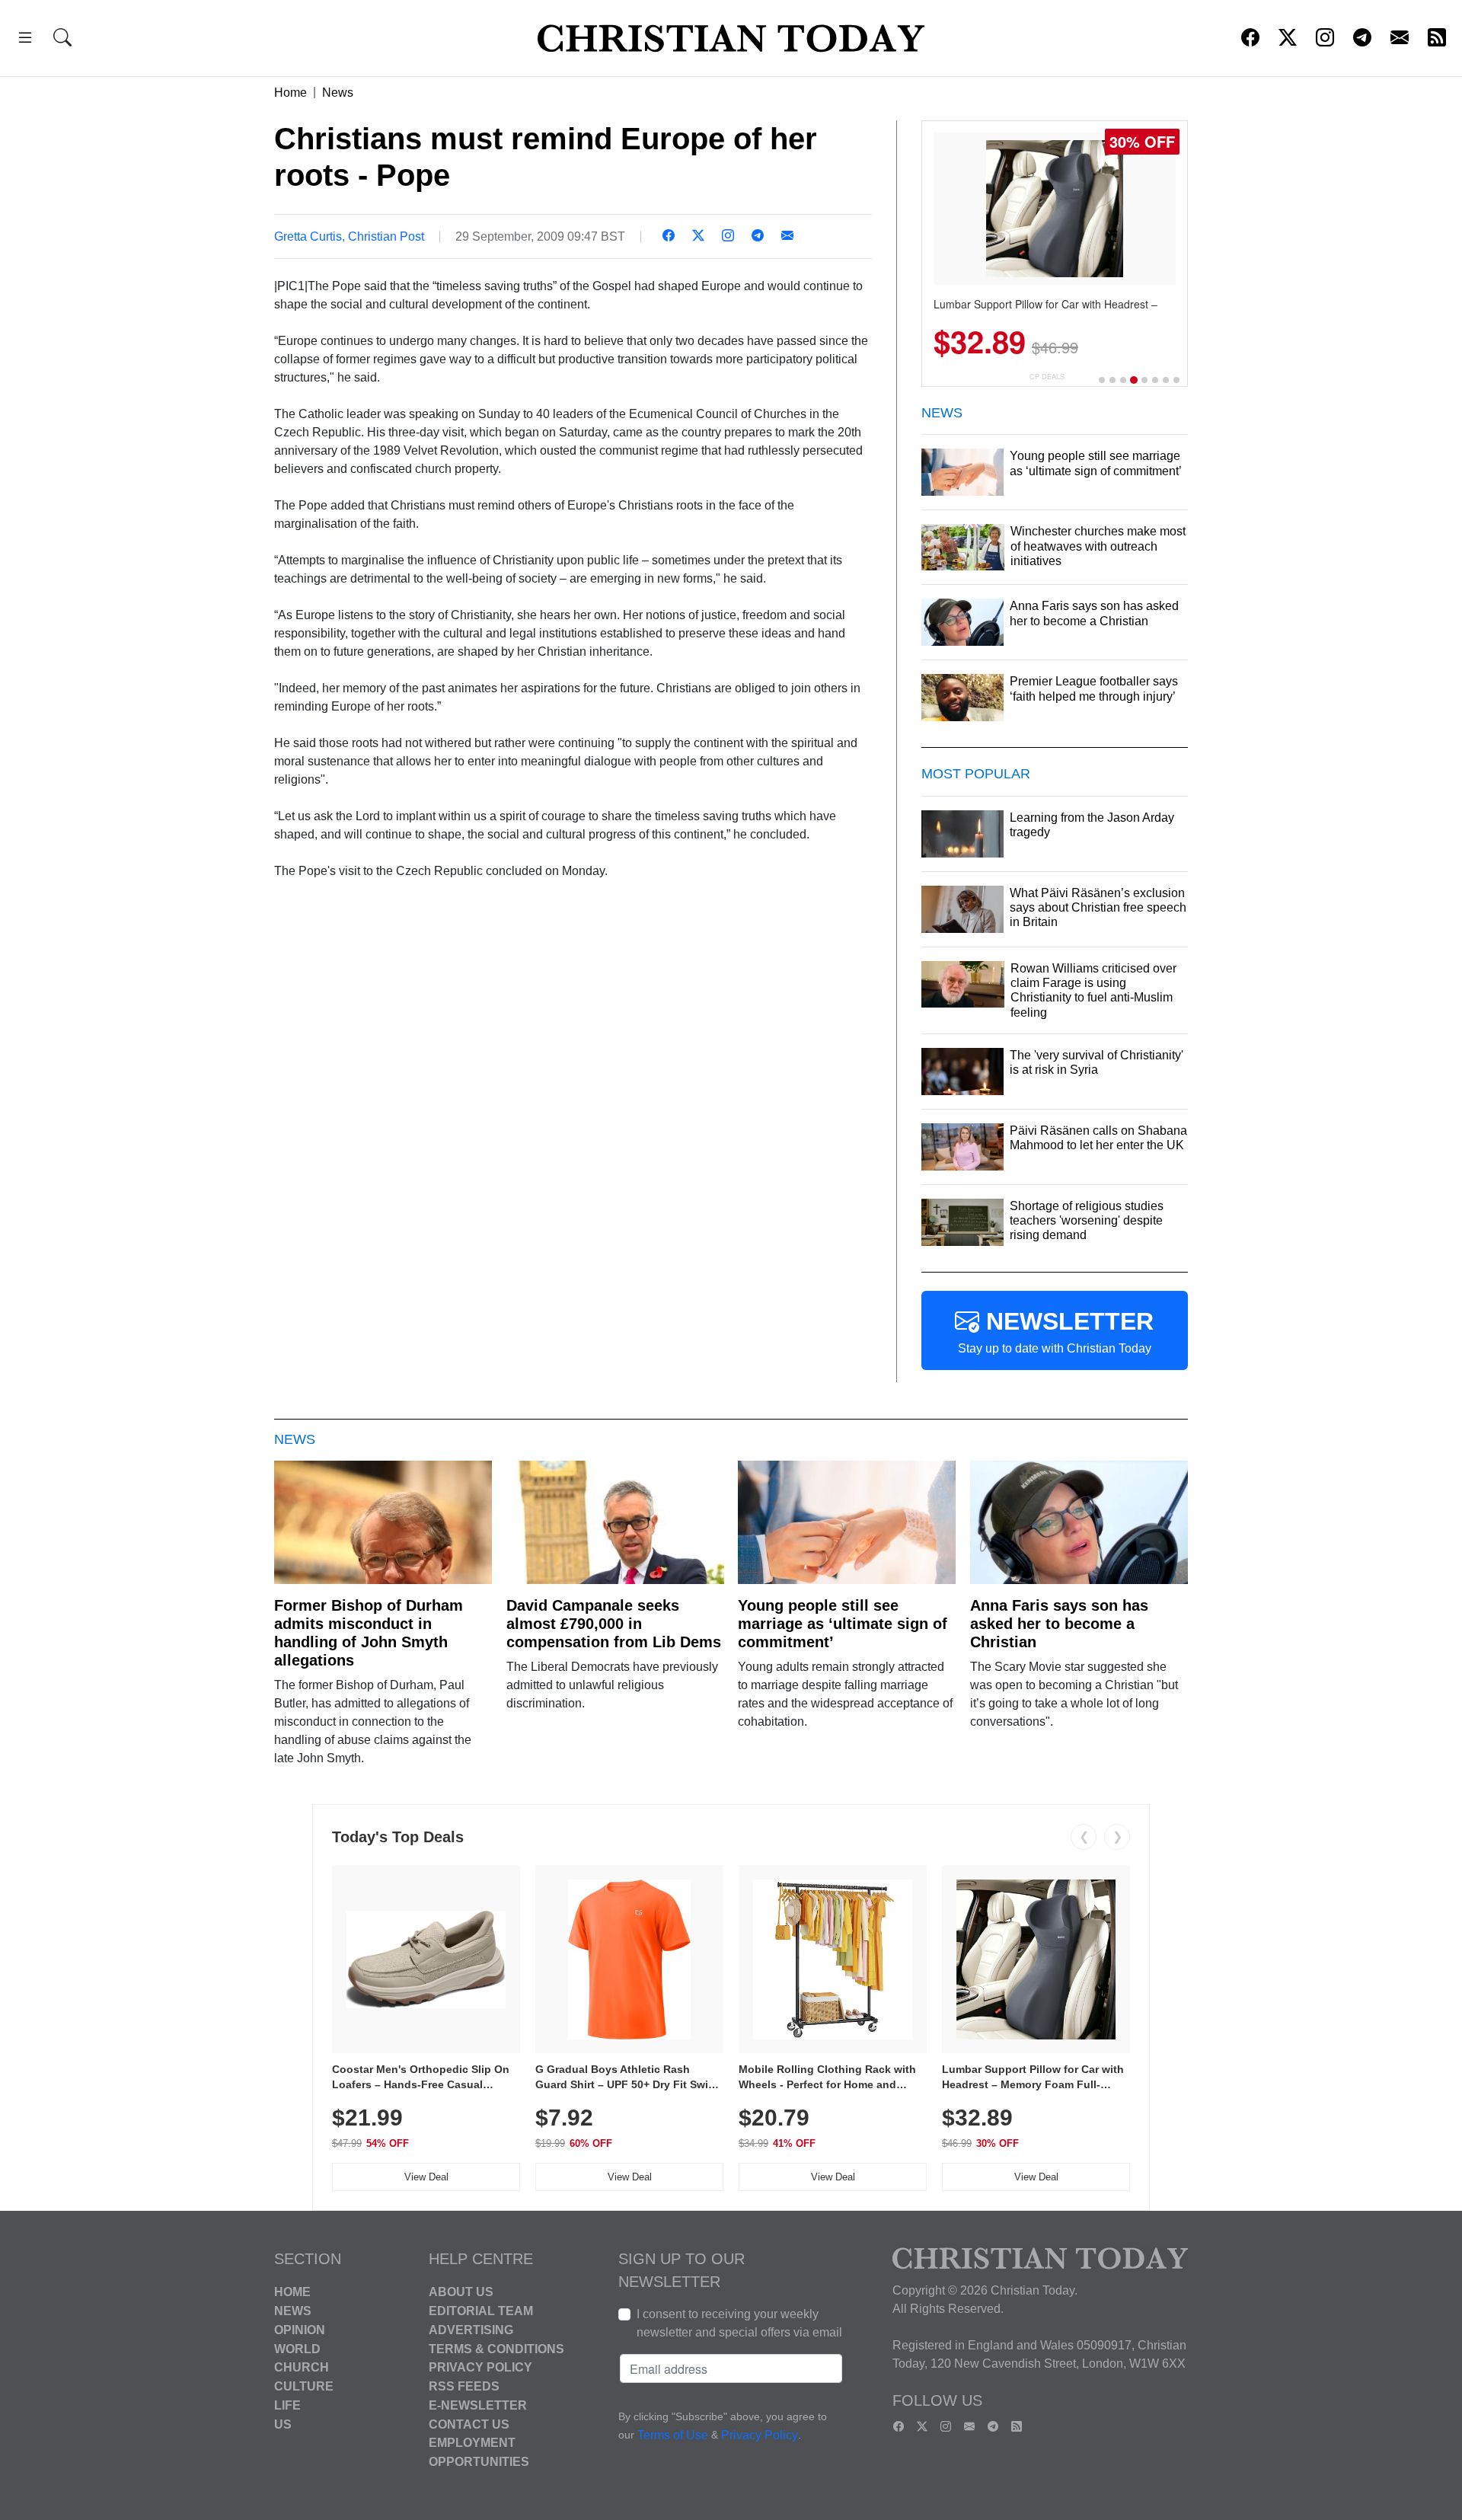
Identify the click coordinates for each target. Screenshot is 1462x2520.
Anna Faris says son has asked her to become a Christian (1059, 1624)
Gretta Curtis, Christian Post (349, 236)
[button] (25, 40)
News (338, 93)
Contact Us (469, 2424)
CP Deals (1047, 377)
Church (302, 2367)
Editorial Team (481, 2311)
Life (287, 2405)
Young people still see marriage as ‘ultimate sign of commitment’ (843, 1624)
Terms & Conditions (496, 2348)
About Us (461, 2292)
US (283, 2424)
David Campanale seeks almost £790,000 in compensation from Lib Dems (614, 1624)
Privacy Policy (480, 2367)
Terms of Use (673, 2436)
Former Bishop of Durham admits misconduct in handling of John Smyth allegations (369, 1633)
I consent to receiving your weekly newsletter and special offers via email (739, 2323)
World (297, 2348)
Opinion (300, 2330)
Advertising (471, 2330)
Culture (304, 2386)
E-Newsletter (478, 2405)
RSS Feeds (464, 2386)
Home (290, 93)
